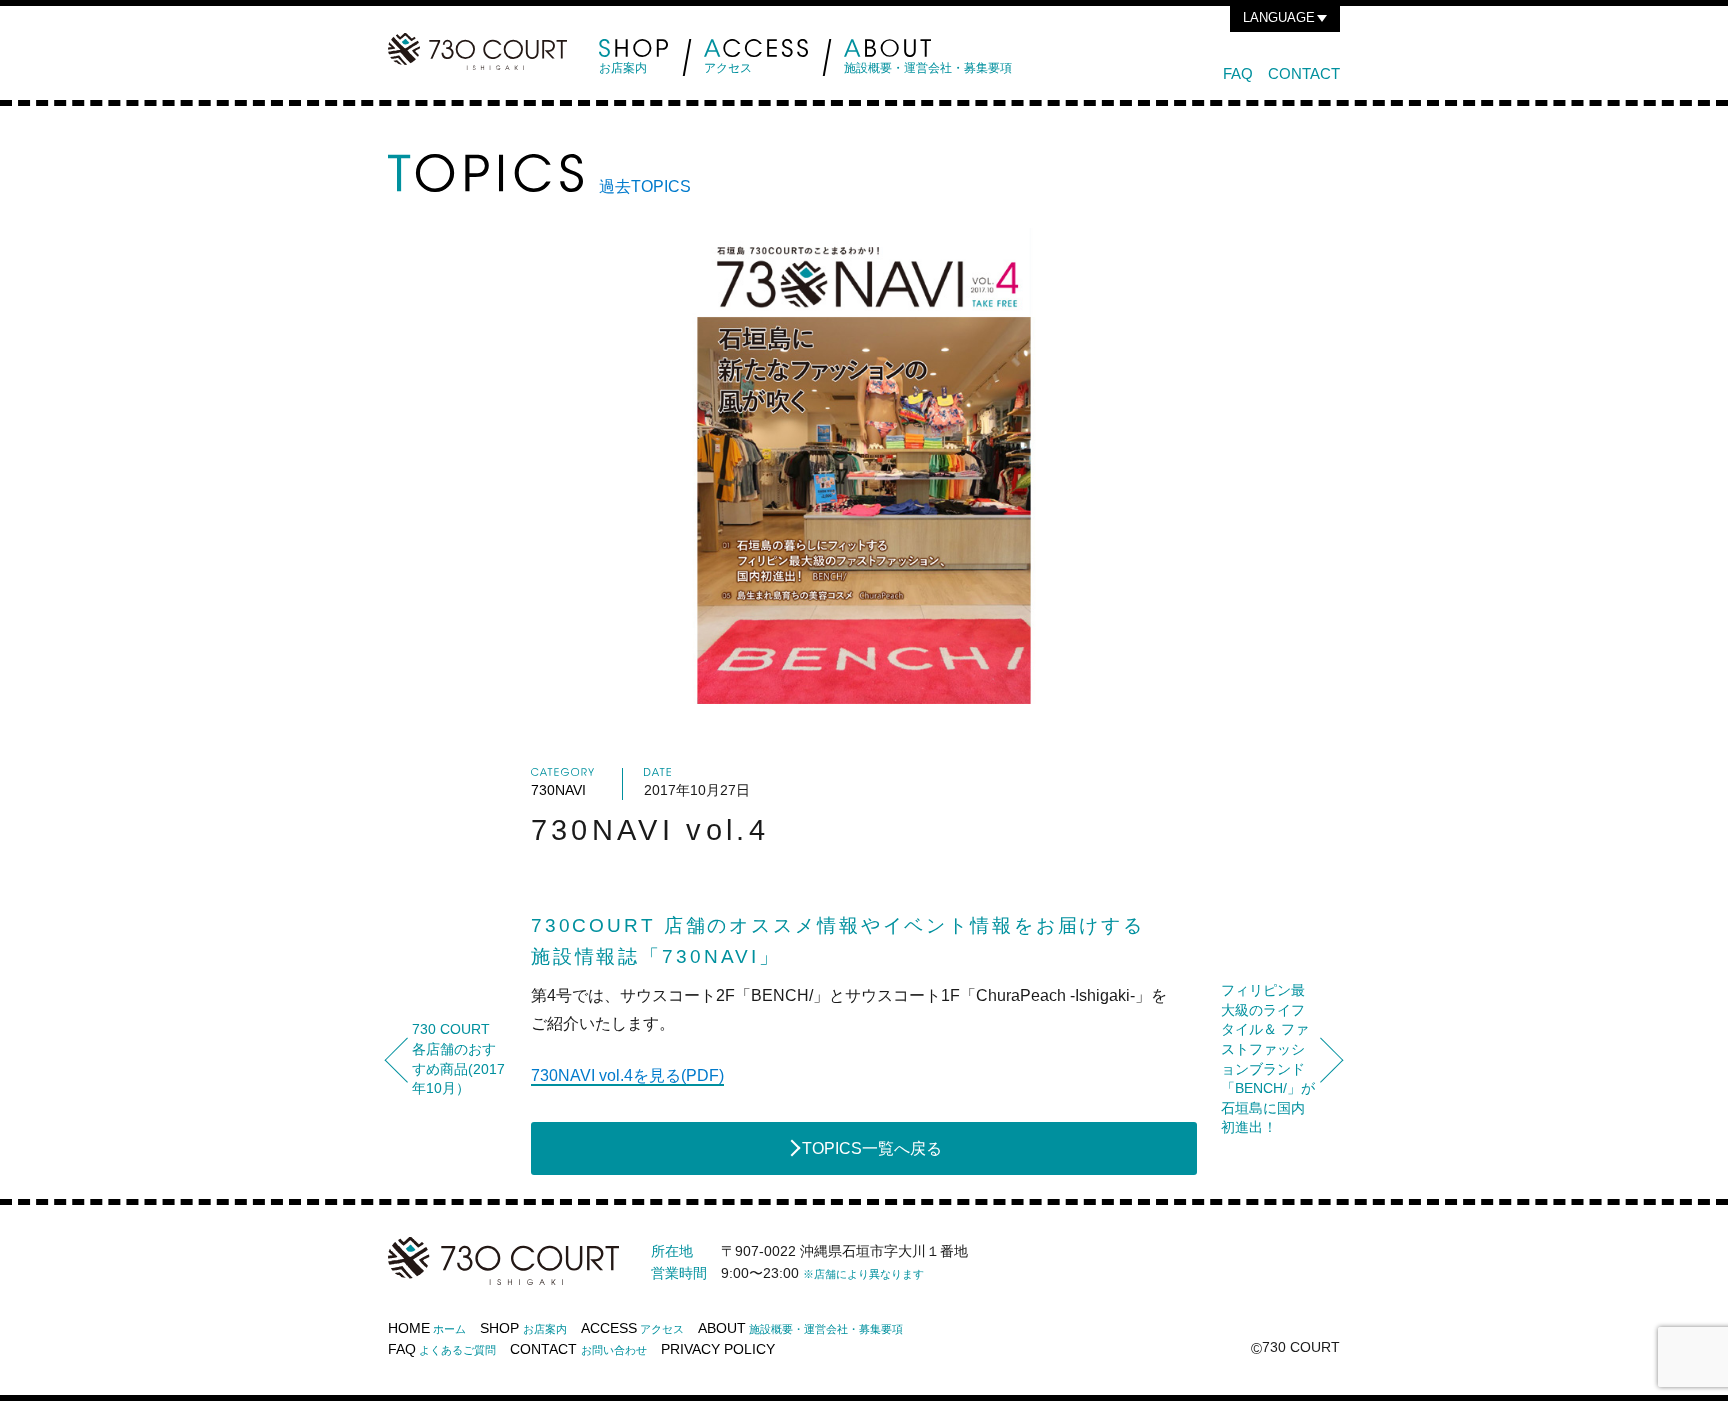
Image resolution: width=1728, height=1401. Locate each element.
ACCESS (632, 1328)
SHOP (523, 1328)
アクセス (728, 68)
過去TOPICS (645, 186)
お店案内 (623, 68)
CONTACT (1304, 73)
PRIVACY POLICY (718, 1349)
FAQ (1238, 73)
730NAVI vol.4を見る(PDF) (627, 1075)
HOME (427, 1328)
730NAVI (558, 790)
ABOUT (800, 1328)
